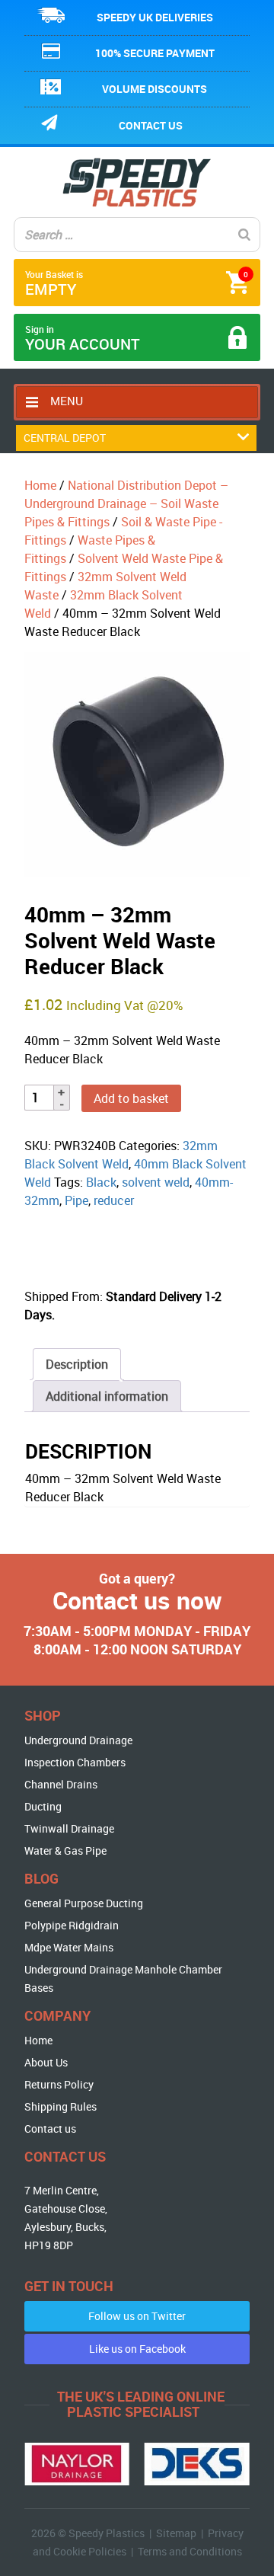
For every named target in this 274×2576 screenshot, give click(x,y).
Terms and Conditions (190, 2551)
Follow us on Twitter (137, 2316)
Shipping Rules (61, 2106)
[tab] (77, 1364)
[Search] (244, 235)
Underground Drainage (78, 1740)
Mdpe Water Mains (69, 1947)
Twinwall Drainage (69, 1828)
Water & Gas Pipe (65, 1851)
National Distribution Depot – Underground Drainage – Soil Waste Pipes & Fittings (126, 503)
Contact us (151, 125)
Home (40, 485)
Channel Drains (61, 1784)
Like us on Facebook (137, 2349)
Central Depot (65, 438)
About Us (46, 2062)
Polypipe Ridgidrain (72, 1925)
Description (77, 1364)
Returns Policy (59, 2084)
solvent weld (156, 1182)
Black (101, 1182)
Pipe (76, 1200)
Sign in (83, 339)
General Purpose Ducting (84, 1903)
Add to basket (131, 1098)
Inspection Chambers (75, 1762)
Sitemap (176, 2533)
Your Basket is (137, 284)
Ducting (43, 1806)
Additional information (107, 1396)
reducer (114, 1200)
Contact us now (137, 1600)
